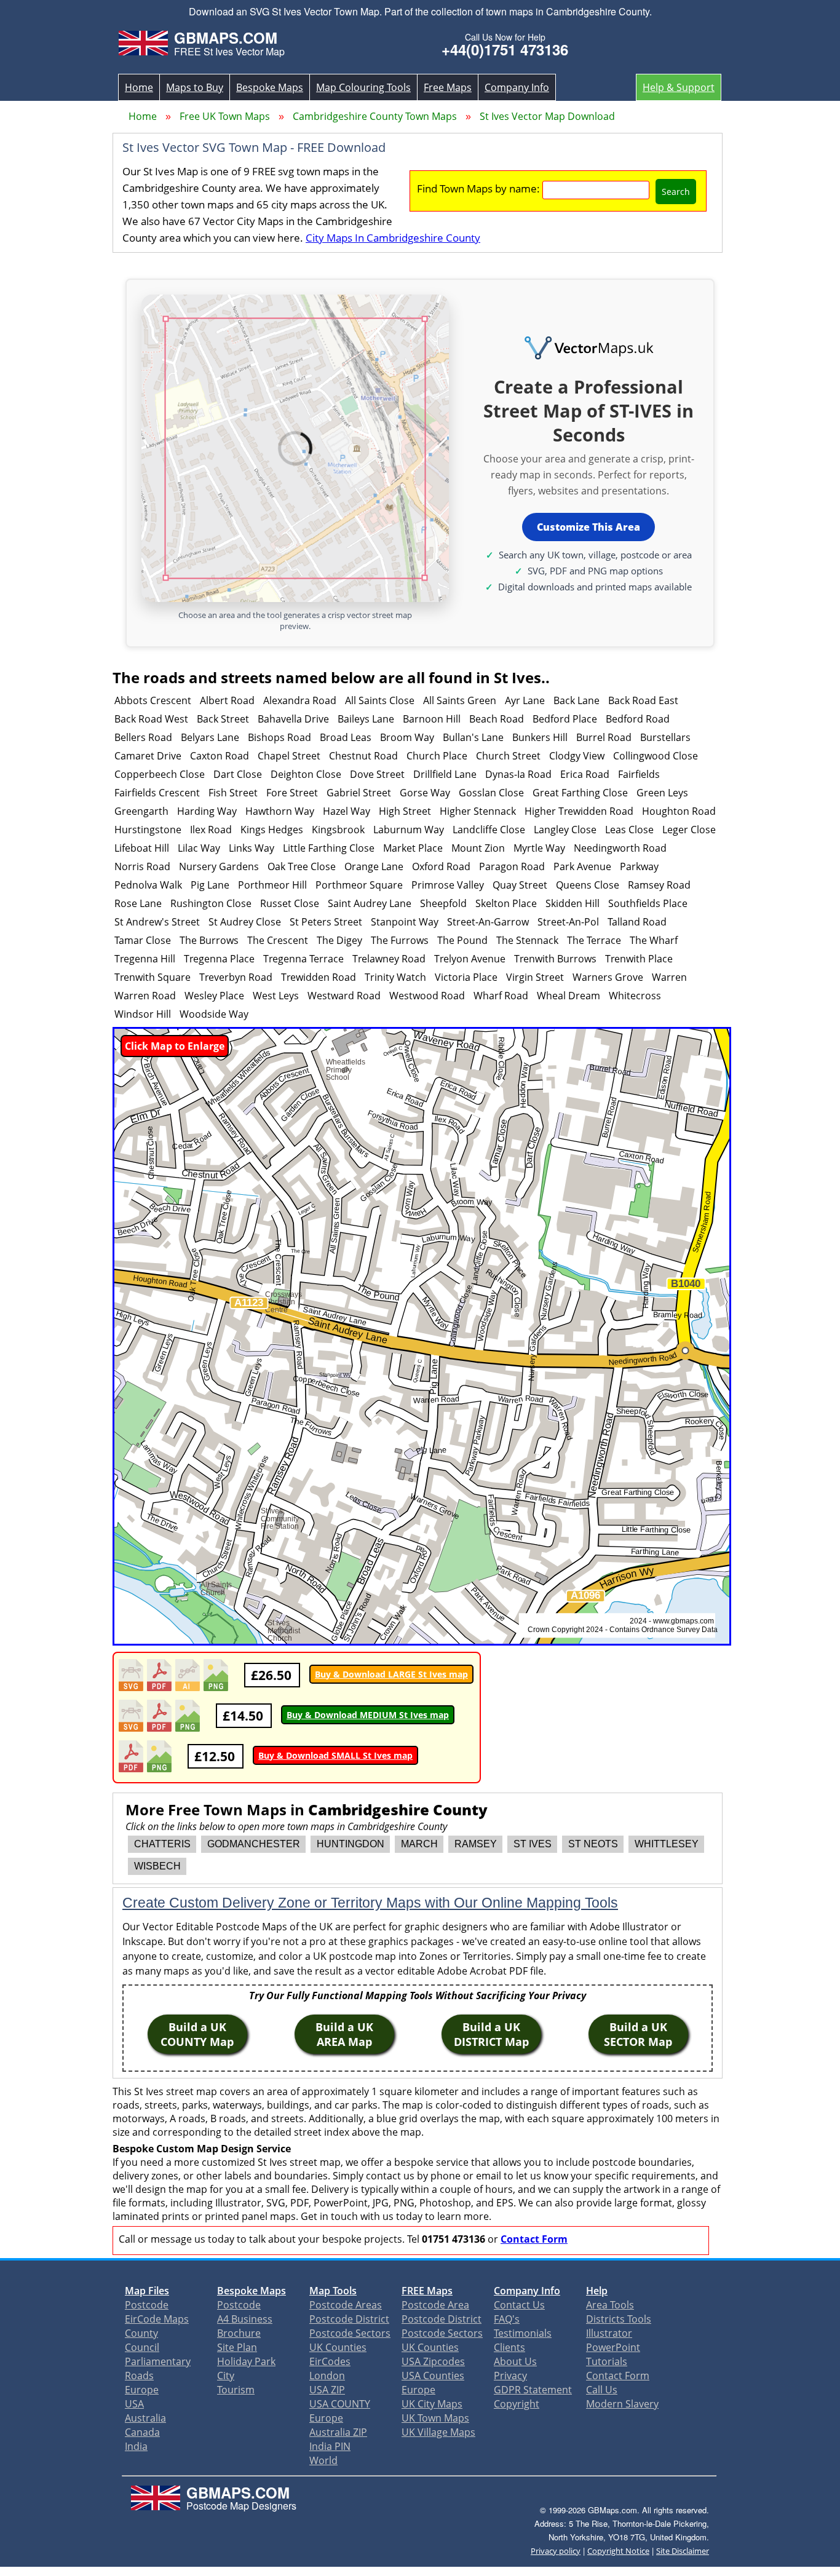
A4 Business (245, 2319)
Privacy (510, 2376)
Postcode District (349, 2319)
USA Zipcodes (433, 2361)
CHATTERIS (162, 1844)
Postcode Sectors (350, 2333)
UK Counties (338, 2347)
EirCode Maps (157, 2319)
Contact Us (519, 2305)
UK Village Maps (438, 2432)
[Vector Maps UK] (588, 349)
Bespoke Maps (270, 87)
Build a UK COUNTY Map (197, 2034)
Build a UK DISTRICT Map (491, 2034)
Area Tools (610, 2305)
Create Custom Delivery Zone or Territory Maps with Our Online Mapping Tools (370, 1903)
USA (134, 2404)
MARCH (419, 1844)
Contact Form (534, 2239)
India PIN (330, 2446)
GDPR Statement (533, 2390)
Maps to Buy (195, 87)
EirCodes (330, 2361)
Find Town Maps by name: (478, 188)
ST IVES (533, 1844)
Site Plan (237, 2347)
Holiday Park (246, 2361)
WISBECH (157, 1866)
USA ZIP (327, 2390)
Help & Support (679, 87)
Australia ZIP (338, 2432)
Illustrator (609, 2333)
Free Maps (448, 87)
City (226, 2376)
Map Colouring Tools (363, 87)
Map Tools (333, 2291)
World (323, 2460)
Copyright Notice (618, 2551)
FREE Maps (427, 2291)
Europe (142, 2390)
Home (139, 87)
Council (142, 2347)
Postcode (147, 2305)
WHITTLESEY (667, 1844)
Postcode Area (435, 2305)
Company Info (517, 87)
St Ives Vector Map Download (547, 116)
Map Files (147, 2291)
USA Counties (433, 2376)
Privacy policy (556, 2551)
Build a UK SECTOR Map (638, 2034)
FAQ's (507, 2319)
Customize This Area (588, 527)
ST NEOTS (593, 1844)
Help (597, 2291)
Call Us (602, 2390)
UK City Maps (432, 2404)
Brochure (239, 2333)
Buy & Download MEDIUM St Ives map (368, 1715)
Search (676, 192)
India (136, 2446)
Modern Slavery (622, 2404)
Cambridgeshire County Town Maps (375, 116)
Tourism (236, 2390)
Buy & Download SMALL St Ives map (335, 1755)
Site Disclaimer (683, 2551)
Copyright (517, 2404)
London (327, 2376)
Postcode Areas (346, 2305)
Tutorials (607, 2361)
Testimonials (523, 2333)
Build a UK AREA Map (344, 2034)
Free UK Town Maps (225, 116)
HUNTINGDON (351, 1844)
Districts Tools (619, 2319)
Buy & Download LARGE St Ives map (391, 1674)
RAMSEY (476, 1844)
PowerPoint (613, 2347)
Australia (145, 2418)
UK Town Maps (435, 2418)
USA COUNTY (340, 2404)
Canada (142, 2432)
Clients (509, 2347)
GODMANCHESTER (254, 1844)
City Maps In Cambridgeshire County (393, 238)
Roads (139, 2376)
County (141, 2333)
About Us (515, 2361)
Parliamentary (158, 2361)
